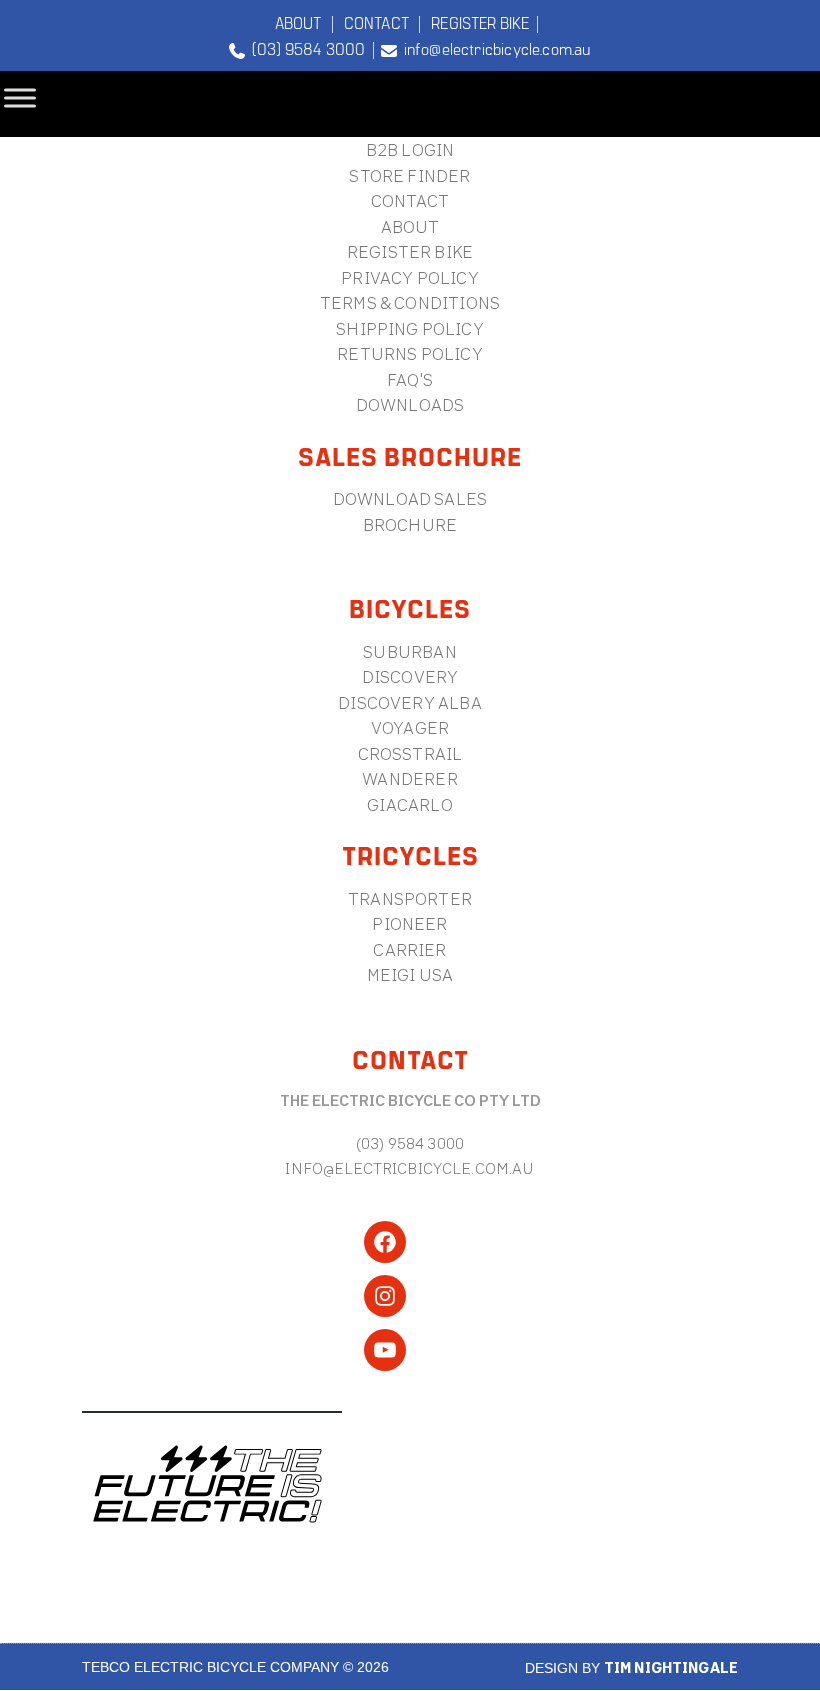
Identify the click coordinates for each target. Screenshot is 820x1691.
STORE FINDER (409, 175)
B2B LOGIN (410, 149)
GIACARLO (409, 804)
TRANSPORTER (410, 898)
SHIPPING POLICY (410, 328)
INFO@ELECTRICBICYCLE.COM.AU (409, 1168)
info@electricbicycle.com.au (493, 48)
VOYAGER (410, 727)
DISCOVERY (410, 676)
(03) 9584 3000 (305, 48)
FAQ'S (410, 379)
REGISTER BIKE (480, 22)
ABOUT (298, 22)
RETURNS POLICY (409, 353)
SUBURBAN (409, 651)
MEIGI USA (410, 974)
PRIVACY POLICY (409, 277)
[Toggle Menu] (20, 98)
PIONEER (409, 923)
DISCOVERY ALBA (409, 702)
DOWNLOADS (410, 404)
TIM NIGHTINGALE (671, 1667)
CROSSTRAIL (410, 753)
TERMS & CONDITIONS (410, 302)
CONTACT (376, 22)
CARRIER (409, 949)
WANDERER (409, 778)
